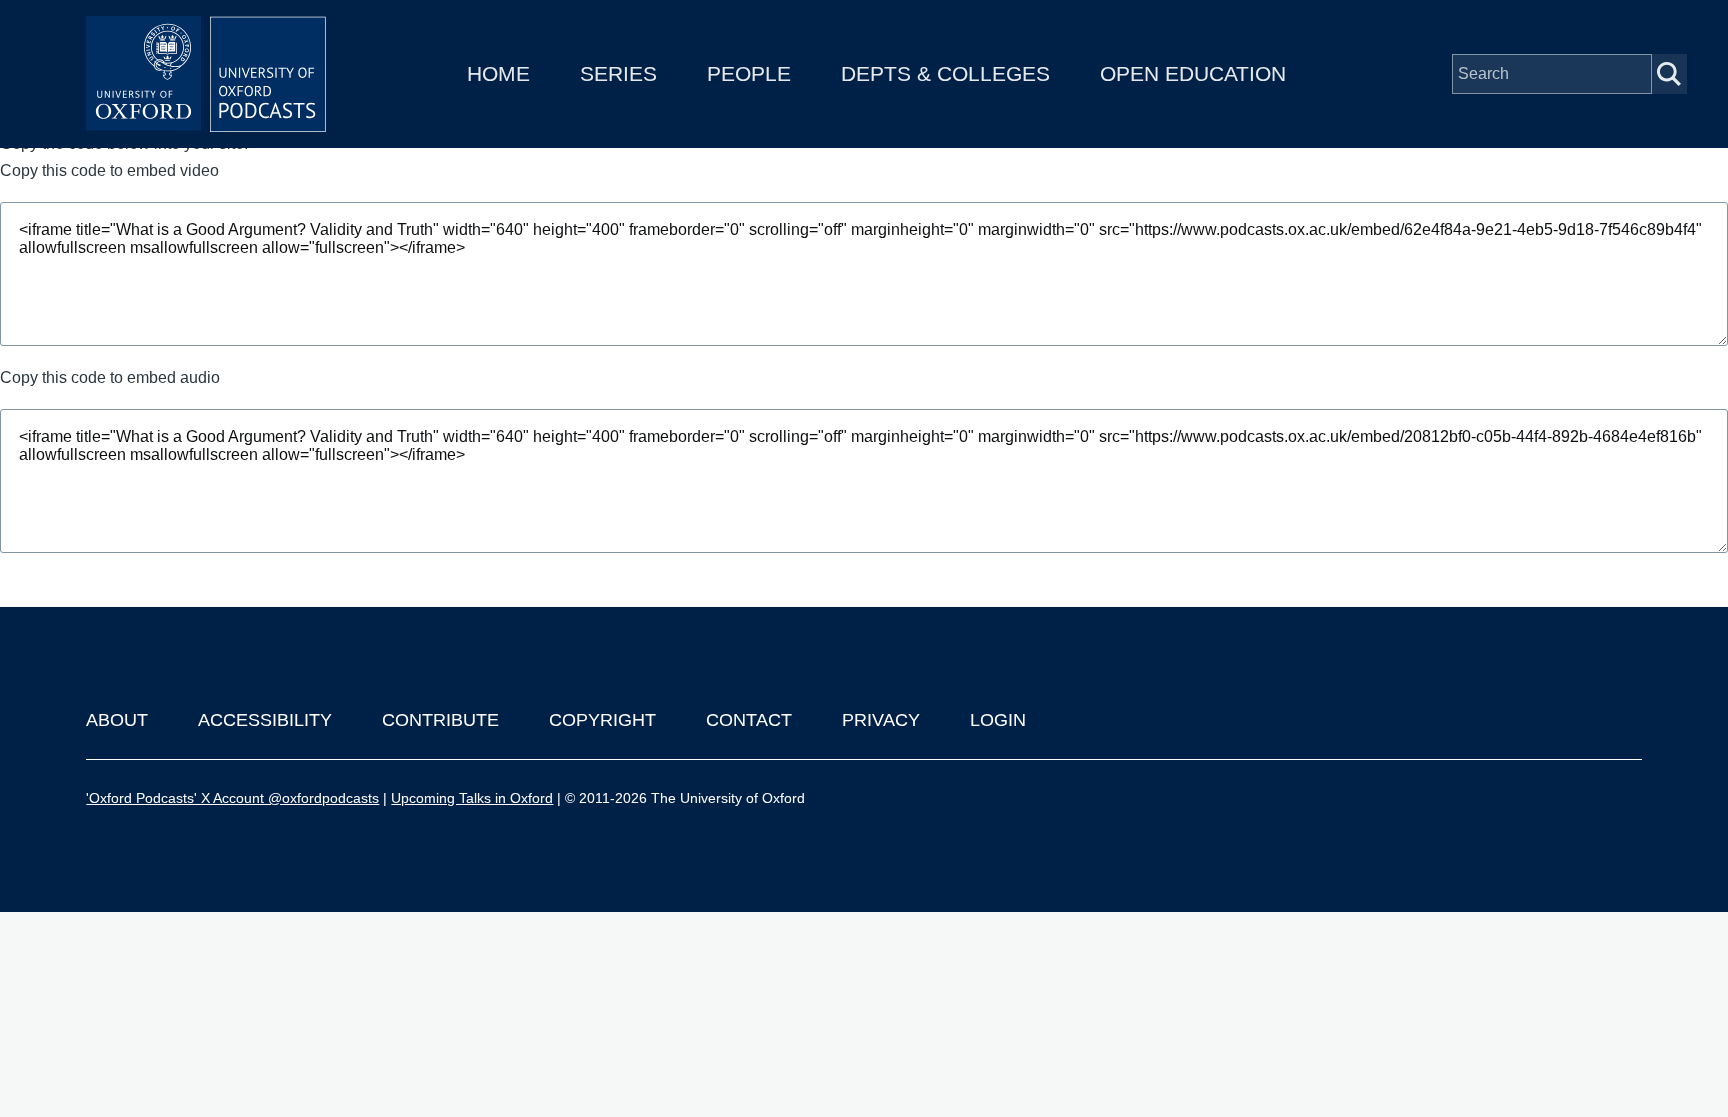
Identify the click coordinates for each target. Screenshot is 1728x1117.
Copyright (602, 720)
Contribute (440, 720)
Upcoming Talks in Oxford (472, 798)
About (117, 720)
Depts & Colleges (945, 73)
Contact (749, 720)
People (749, 73)
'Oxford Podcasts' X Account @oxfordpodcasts (232, 798)
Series (618, 73)
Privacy (881, 720)
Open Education (1193, 73)
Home (498, 73)
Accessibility (265, 720)
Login (998, 720)
